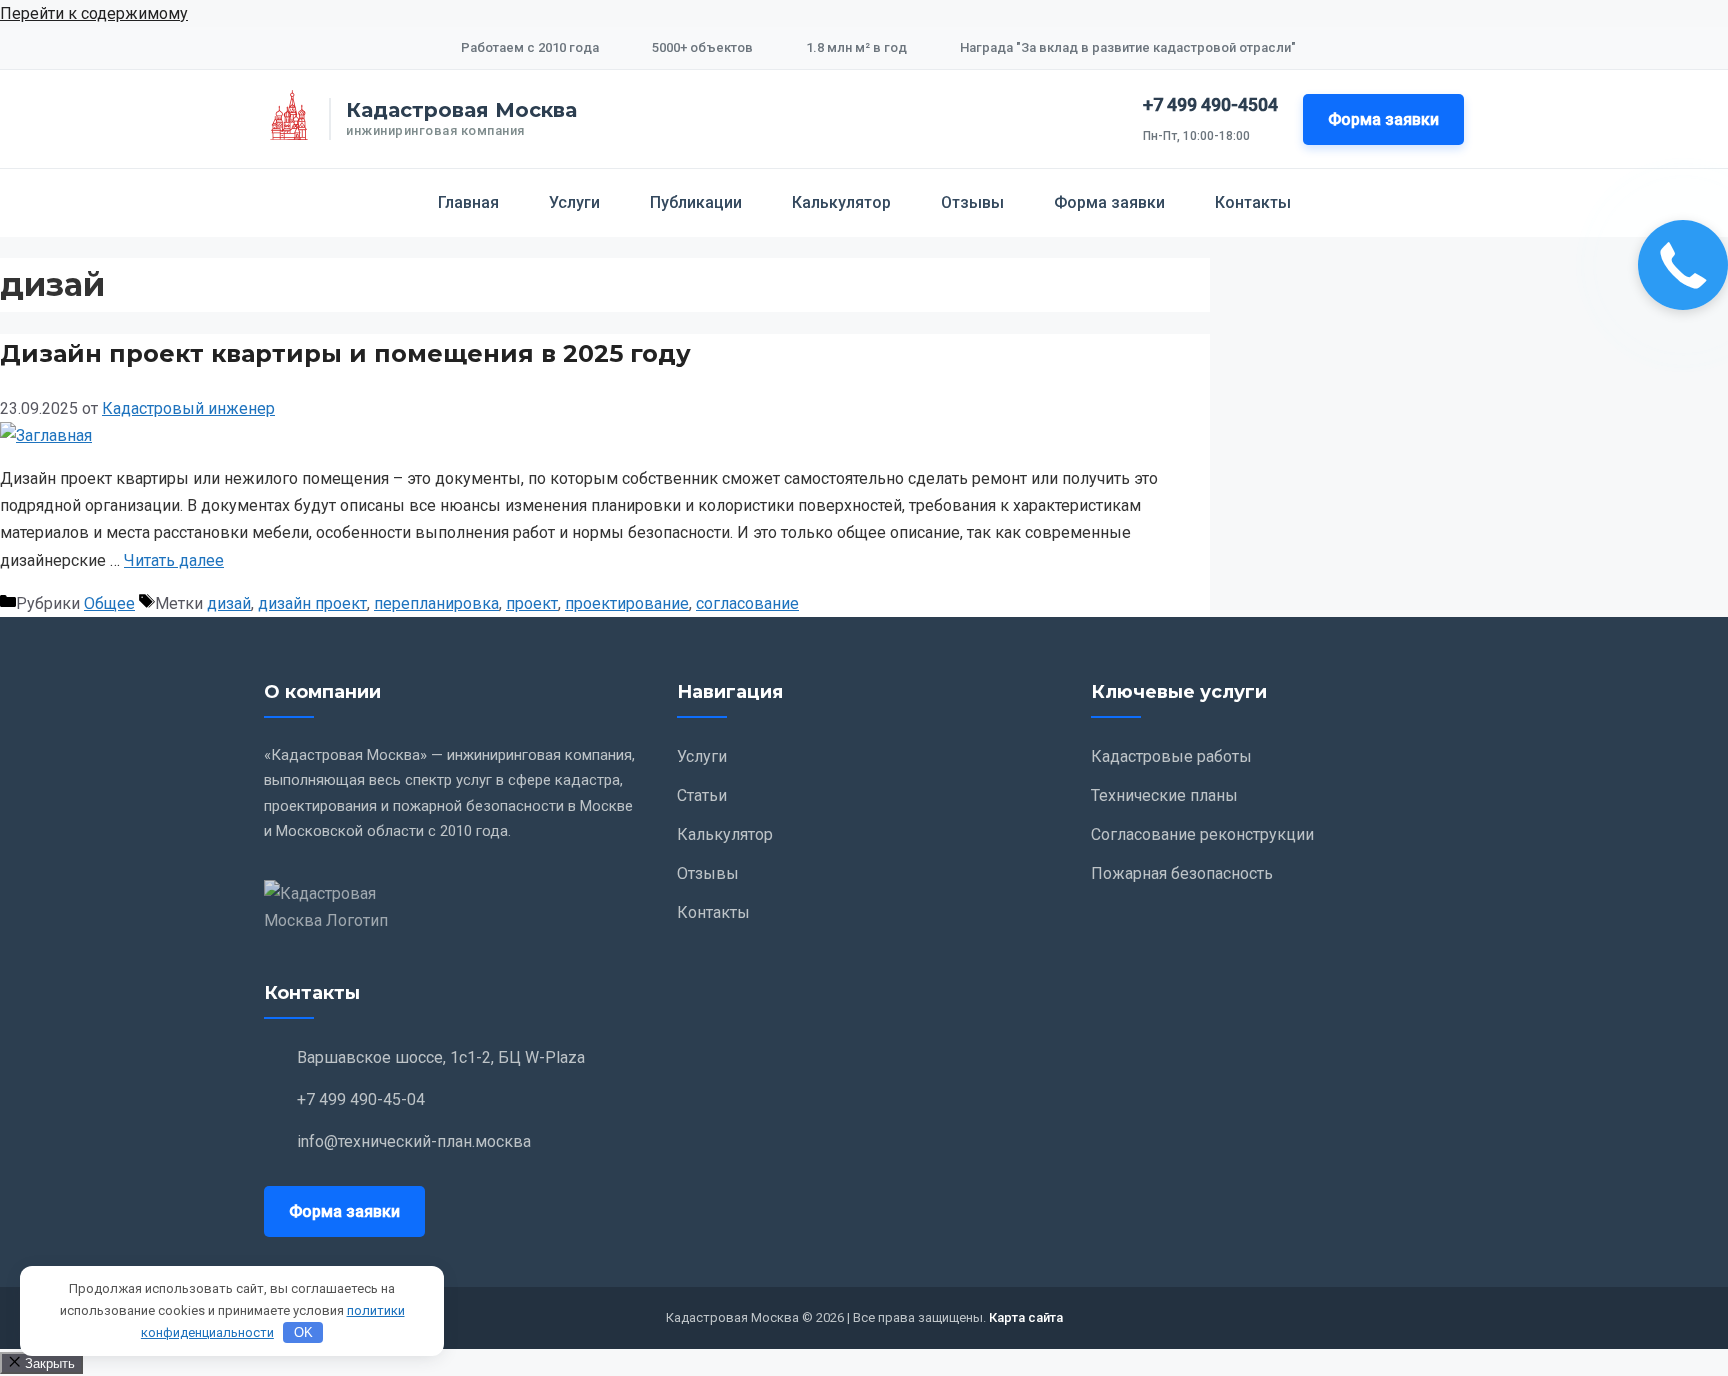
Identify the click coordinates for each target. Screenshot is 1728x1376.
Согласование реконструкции (1202, 834)
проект (532, 603)
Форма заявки (1383, 119)
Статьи (702, 795)
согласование (747, 603)
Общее (109, 603)
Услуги (574, 202)
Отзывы (972, 202)
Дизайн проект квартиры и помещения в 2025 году (345, 353)
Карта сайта (1026, 1317)
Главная (468, 202)
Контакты (1253, 202)
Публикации (696, 202)
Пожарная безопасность (1182, 873)
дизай (229, 603)
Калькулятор (841, 202)
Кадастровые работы (1171, 756)
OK (303, 1332)
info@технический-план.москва (414, 1141)
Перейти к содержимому (94, 13)
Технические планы (1164, 795)
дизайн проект (312, 603)
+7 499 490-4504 (1210, 104)
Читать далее (174, 560)
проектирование (627, 603)
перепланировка (436, 603)
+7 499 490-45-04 (361, 1099)
